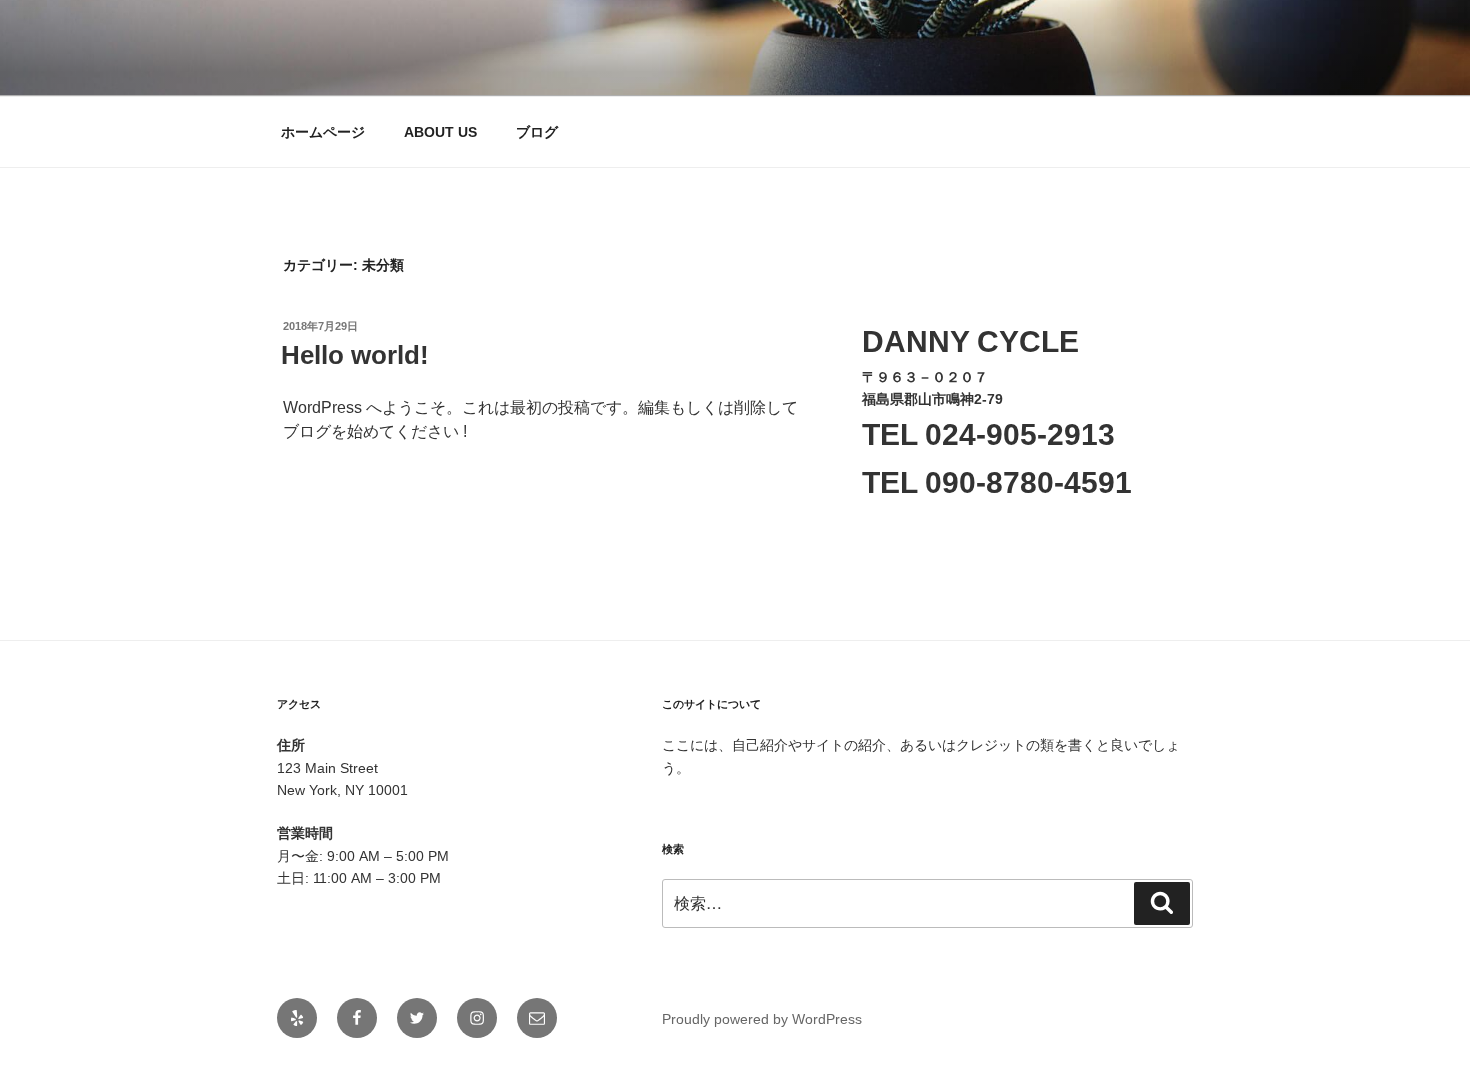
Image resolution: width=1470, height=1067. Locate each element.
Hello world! (355, 355)
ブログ (537, 132)
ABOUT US (440, 132)
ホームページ (323, 132)
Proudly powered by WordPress (762, 1019)
